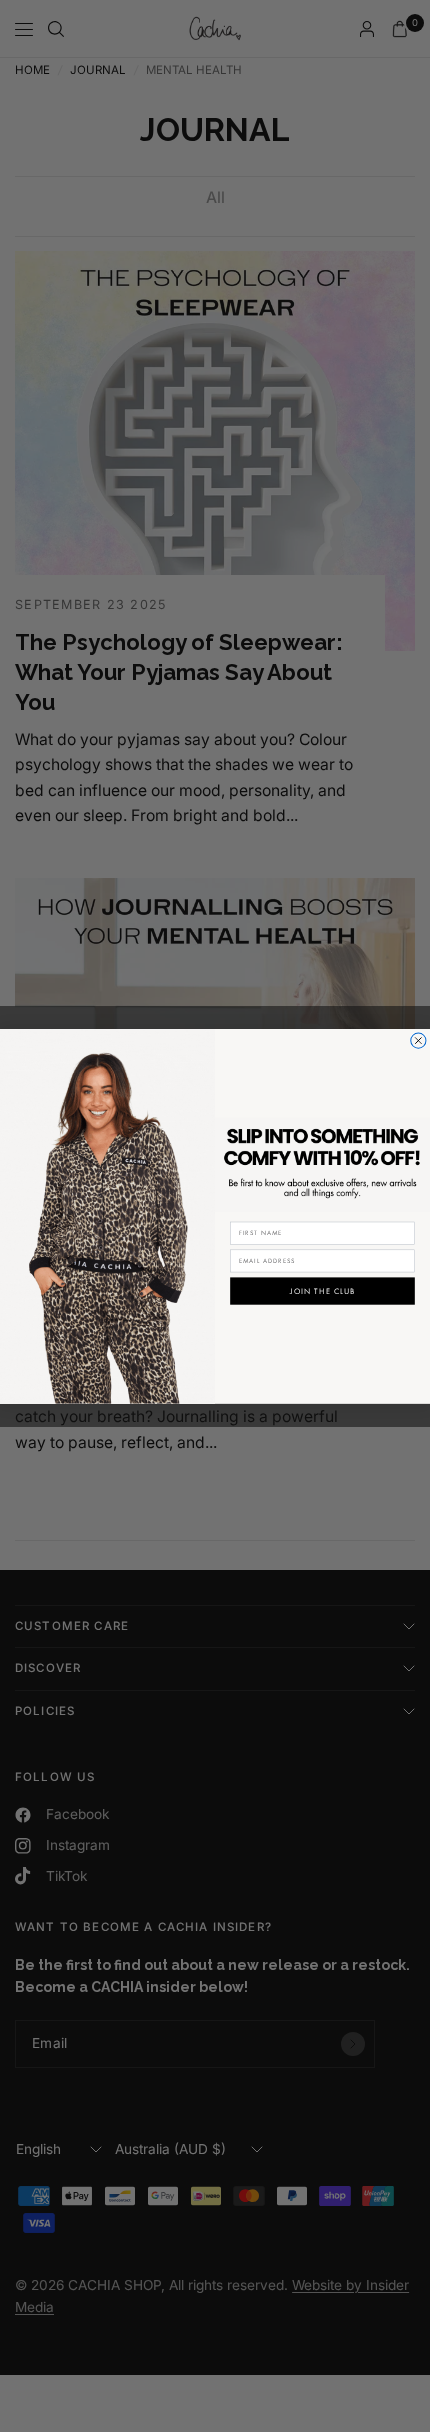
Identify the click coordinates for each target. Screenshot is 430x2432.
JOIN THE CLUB (322, 1290)
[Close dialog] (418, 1040)
